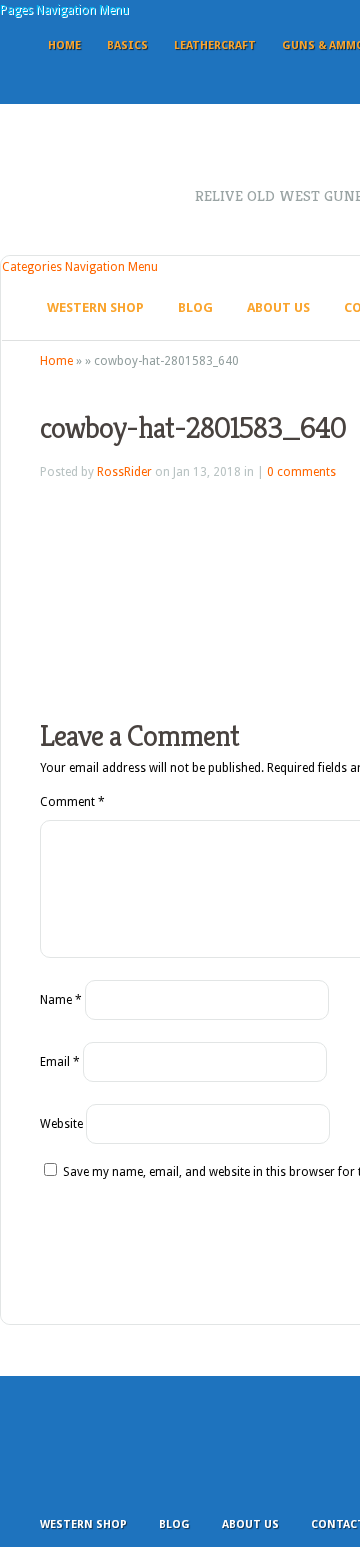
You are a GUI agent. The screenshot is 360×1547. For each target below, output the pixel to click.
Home (64, 45)
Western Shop (95, 307)
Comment (72, 802)
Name (61, 1000)
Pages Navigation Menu (64, 10)
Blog (195, 307)
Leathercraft (215, 45)
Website (61, 1124)
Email (60, 1062)
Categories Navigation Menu (80, 267)
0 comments (301, 472)
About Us (278, 307)
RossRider (124, 472)
